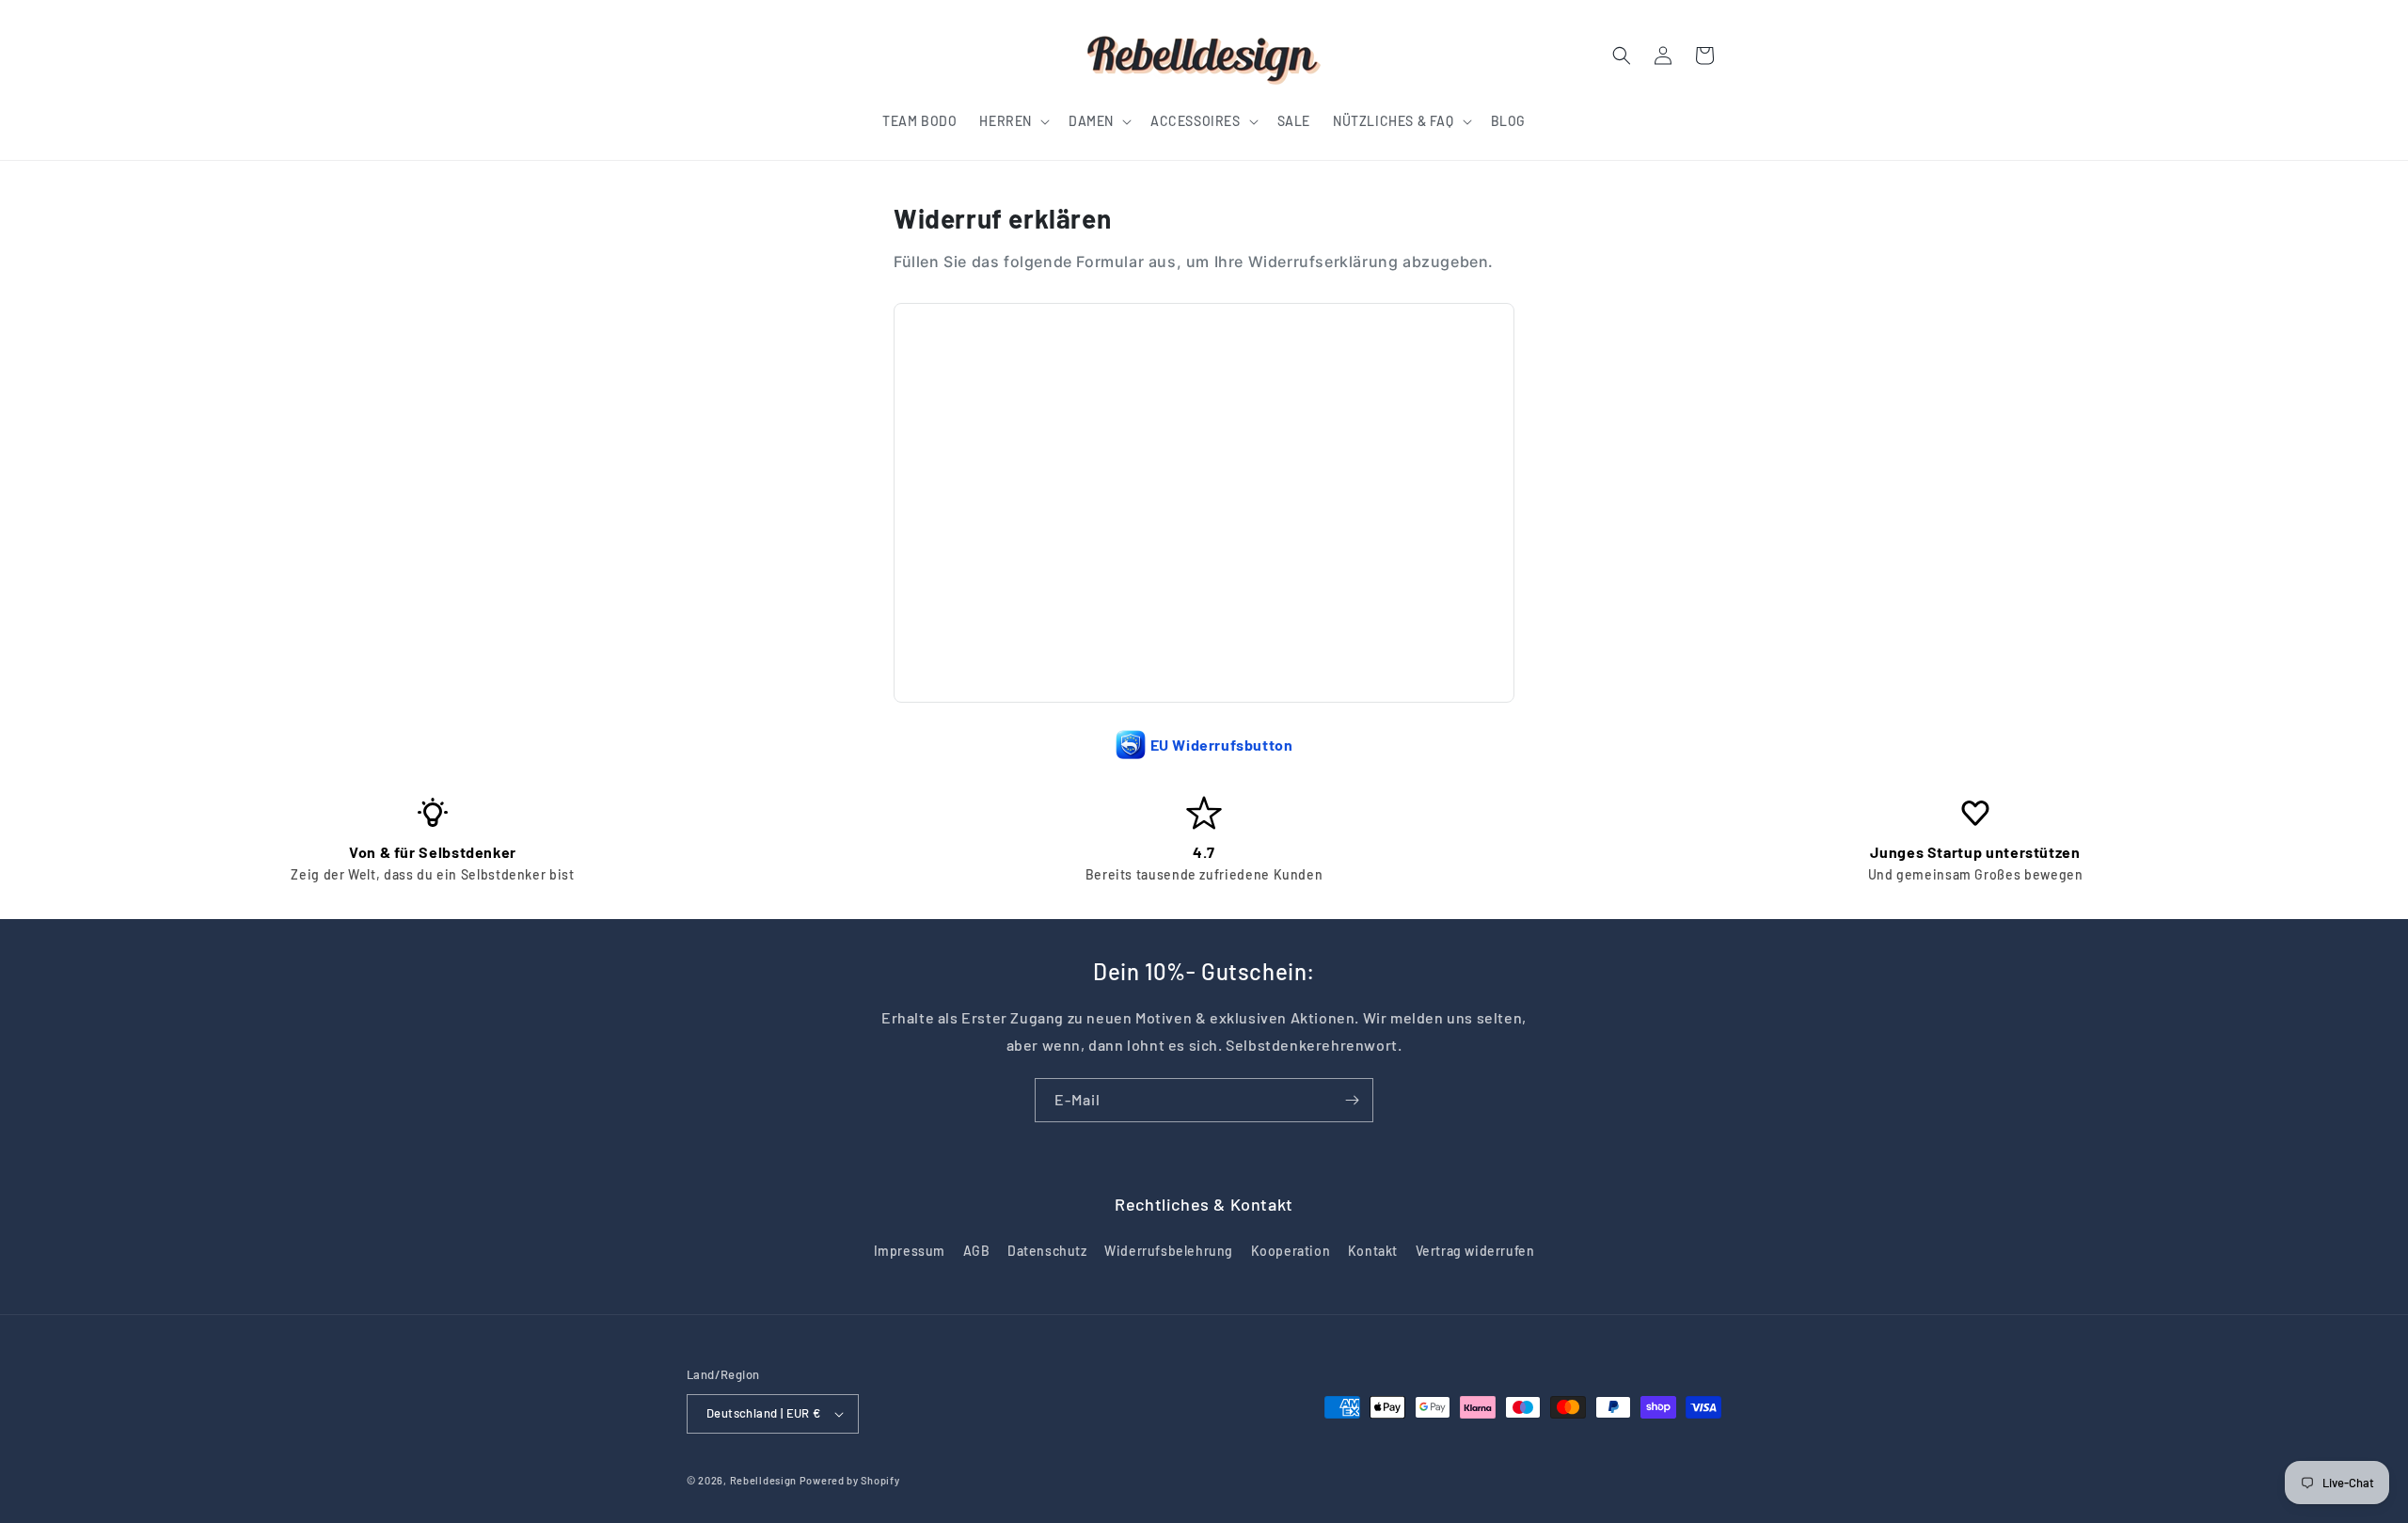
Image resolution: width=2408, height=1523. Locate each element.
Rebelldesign (763, 1480)
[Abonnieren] (1352, 1100)
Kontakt (1373, 1251)
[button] (1013, 121)
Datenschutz (1047, 1251)
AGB (977, 1251)
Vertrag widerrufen (1475, 1251)
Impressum (910, 1251)
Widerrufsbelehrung (1169, 1251)
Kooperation (1291, 1251)
